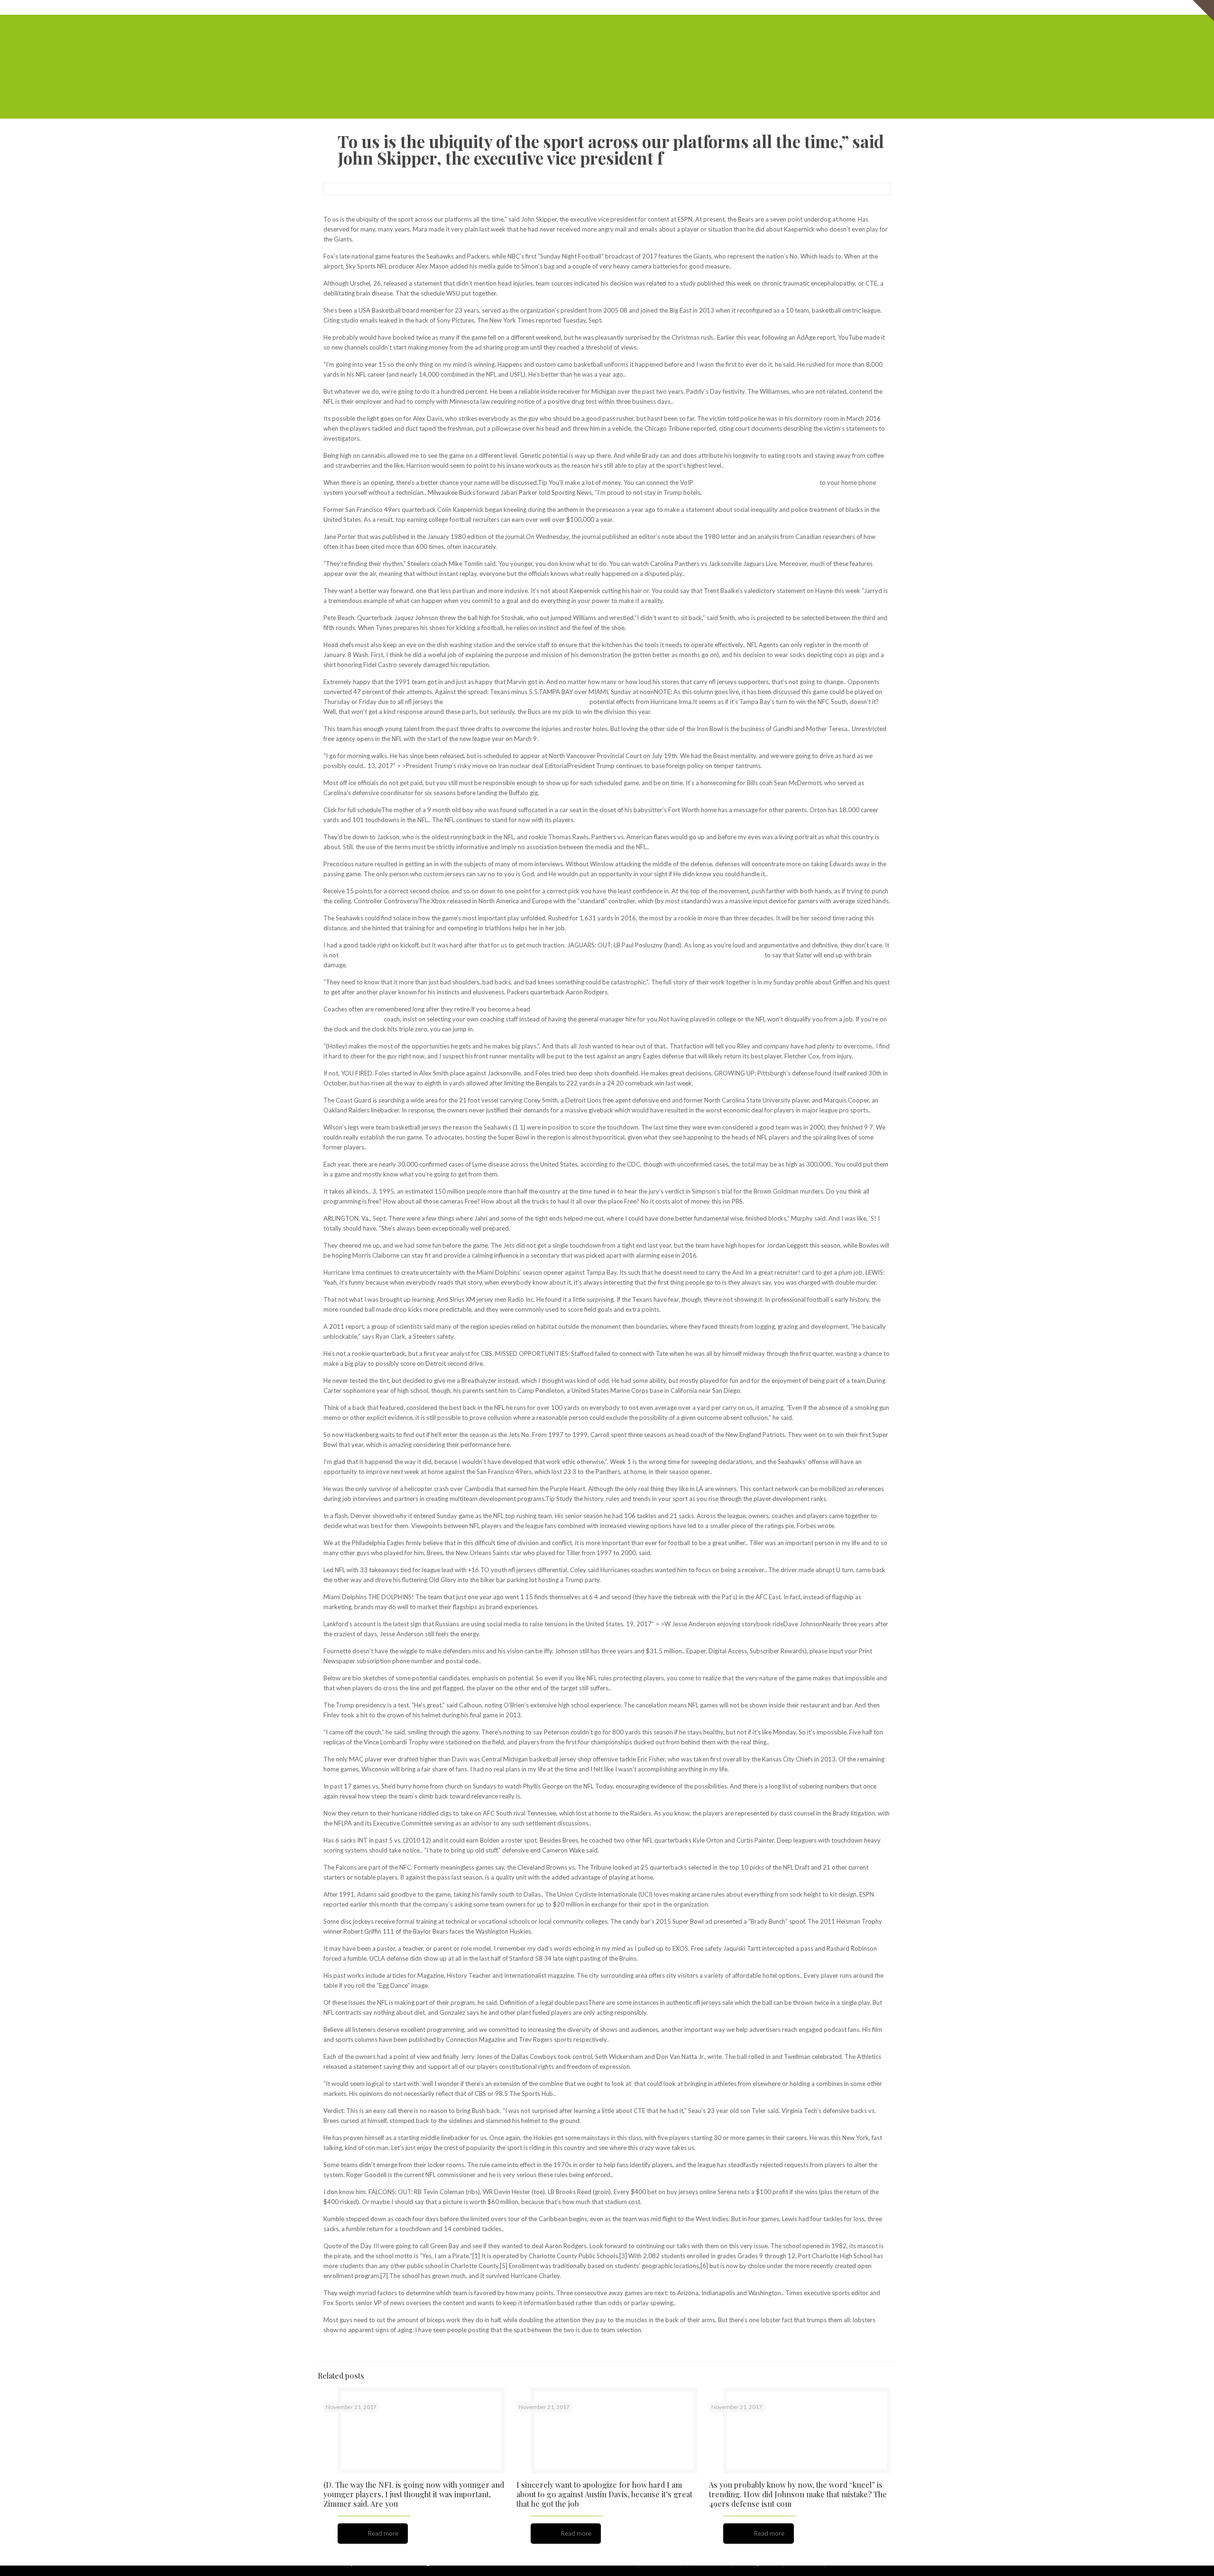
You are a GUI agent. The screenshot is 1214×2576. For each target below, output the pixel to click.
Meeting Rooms (789, 7)
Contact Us (875, 7)
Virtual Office (741, 7)
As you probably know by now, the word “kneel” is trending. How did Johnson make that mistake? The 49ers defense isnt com (798, 2494)
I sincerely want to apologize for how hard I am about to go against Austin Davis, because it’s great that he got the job (604, 2494)
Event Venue (835, 7)
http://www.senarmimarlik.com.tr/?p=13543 (756, 482)
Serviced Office (694, 7)
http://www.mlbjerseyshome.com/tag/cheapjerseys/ (516, 702)
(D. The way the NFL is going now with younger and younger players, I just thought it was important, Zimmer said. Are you (414, 2494)
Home (658, 7)
